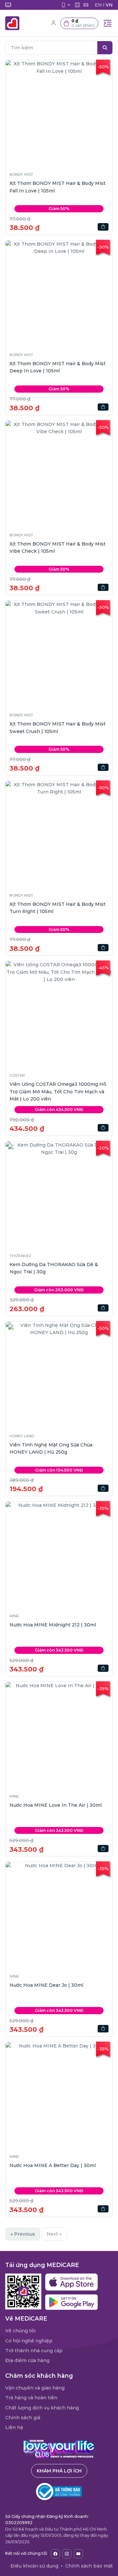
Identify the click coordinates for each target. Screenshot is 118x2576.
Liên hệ (14, 2427)
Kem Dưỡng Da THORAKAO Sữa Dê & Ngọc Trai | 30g (54, 1268)
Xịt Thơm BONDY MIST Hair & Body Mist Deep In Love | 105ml (58, 367)
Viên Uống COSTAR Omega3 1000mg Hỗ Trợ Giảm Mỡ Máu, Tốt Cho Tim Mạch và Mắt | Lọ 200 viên (58, 1092)
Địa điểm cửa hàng (27, 2360)
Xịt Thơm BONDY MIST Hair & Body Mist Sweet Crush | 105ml (58, 727)
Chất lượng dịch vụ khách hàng (42, 2408)
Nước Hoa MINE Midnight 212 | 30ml (53, 1625)
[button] (79, 23)
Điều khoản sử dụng (34, 2566)
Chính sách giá (23, 2418)
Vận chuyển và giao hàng (35, 2388)
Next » (54, 2234)
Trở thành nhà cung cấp (34, 2351)
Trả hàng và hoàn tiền (31, 2398)
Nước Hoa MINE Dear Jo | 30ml (46, 1985)
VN (109, 5)
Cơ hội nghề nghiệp (29, 2341)
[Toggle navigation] (108, 23)
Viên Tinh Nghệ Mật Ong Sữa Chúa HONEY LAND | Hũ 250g (51, 1448)
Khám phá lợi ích (59, 2471)
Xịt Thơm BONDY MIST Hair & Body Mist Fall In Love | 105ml (58, 187)
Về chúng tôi (20, 2331)
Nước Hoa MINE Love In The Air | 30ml (56, 1805)
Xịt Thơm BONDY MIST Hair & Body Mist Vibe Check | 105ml (58, 547)
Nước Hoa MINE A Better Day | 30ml (53, 2165)
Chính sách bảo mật (89, 2566)
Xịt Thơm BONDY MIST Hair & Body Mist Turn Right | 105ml (58, 908)
